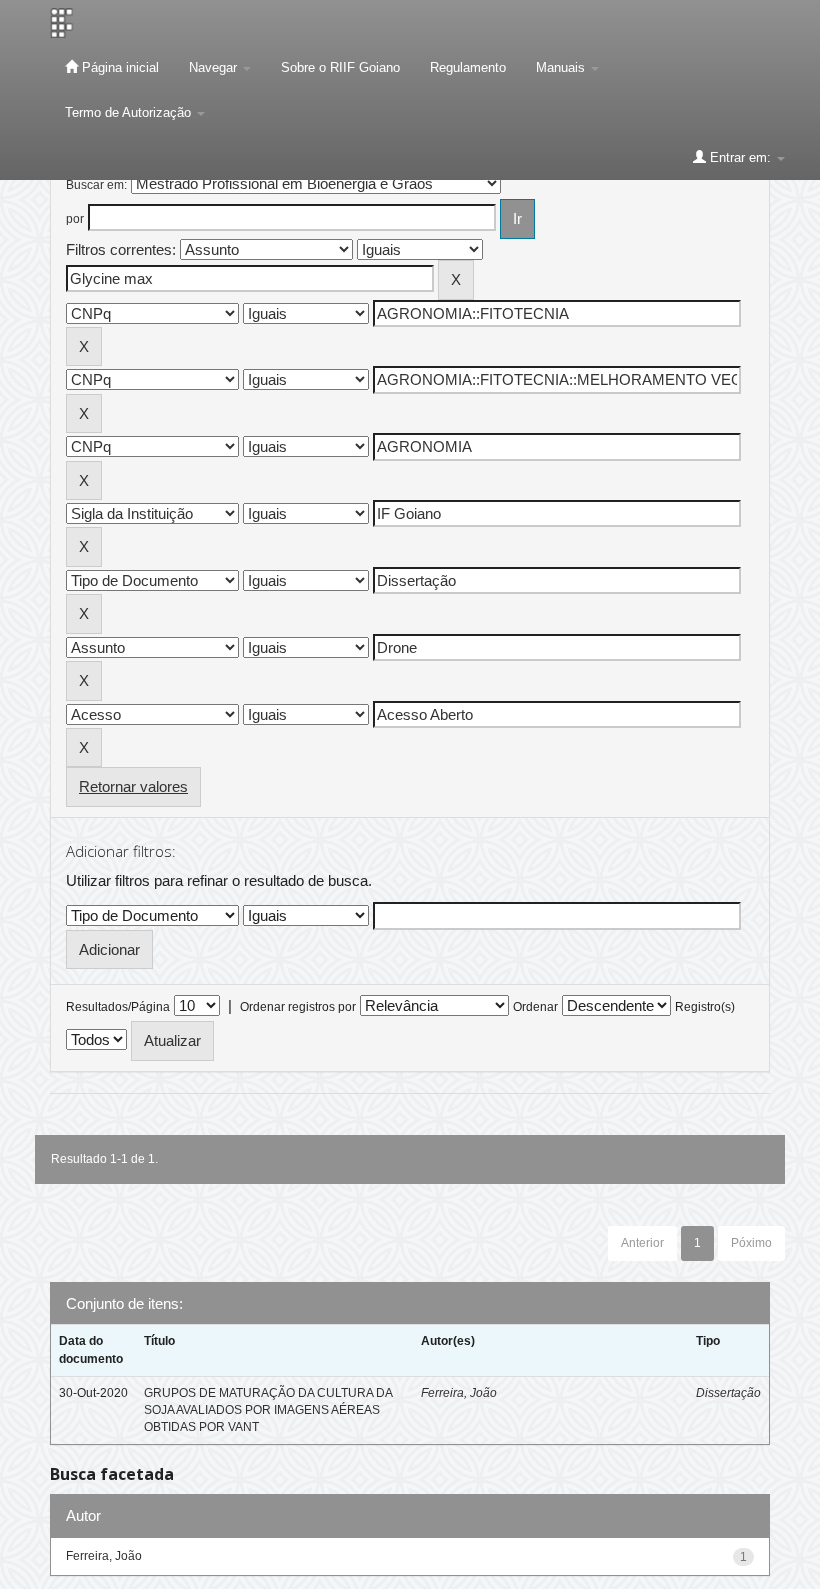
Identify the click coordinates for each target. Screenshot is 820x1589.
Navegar (215, 67)
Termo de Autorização (130, 112)
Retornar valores (133, 786)
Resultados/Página (118, 1007)
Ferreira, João (459, 1393)
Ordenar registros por (298, 1007)
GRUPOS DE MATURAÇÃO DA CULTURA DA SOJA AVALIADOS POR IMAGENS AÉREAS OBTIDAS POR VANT (268, 1410)
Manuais (562, 67)
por (75, 219)
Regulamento (468, 67)
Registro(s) (705, 1007)
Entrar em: (740, 157)
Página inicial (118, 67)
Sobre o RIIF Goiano (340, 67)
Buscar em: (96, 185)
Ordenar (535, 1007)
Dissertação (728, 1393)
